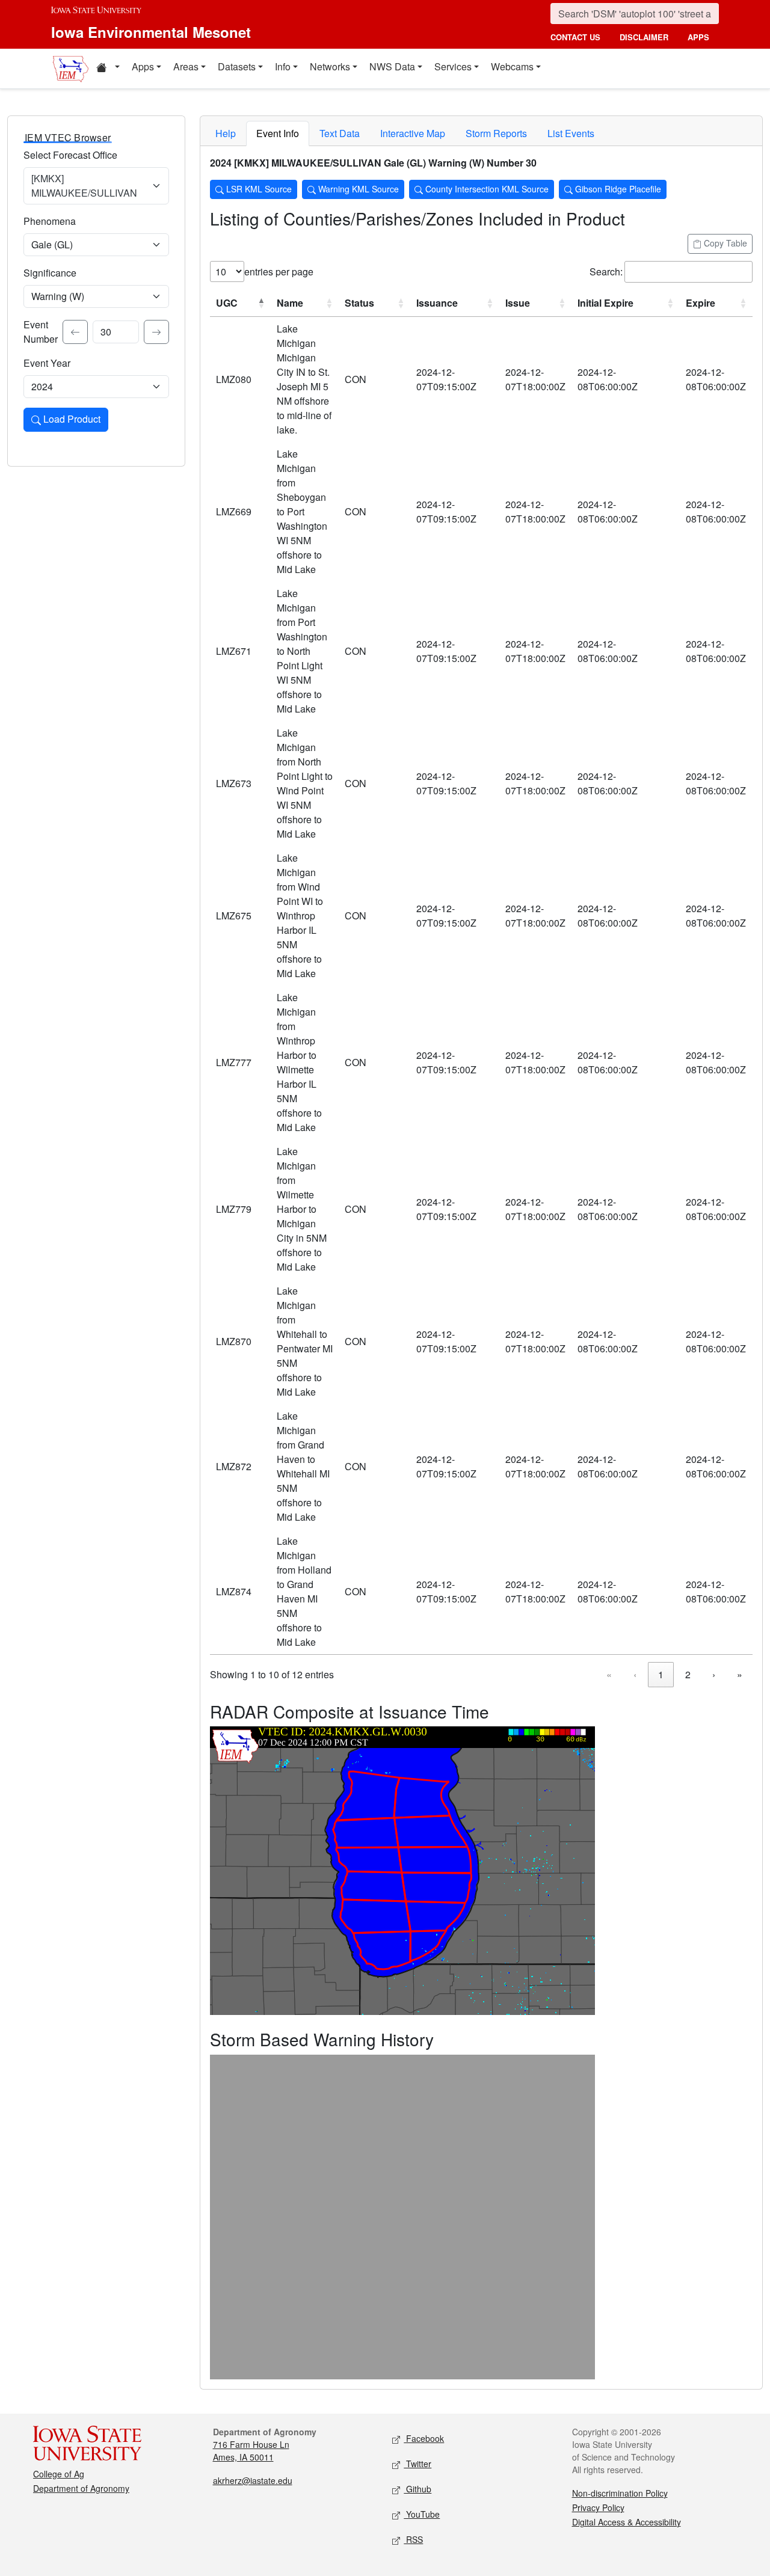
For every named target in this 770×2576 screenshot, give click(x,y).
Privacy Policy (598, 2507)
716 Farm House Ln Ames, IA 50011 (251, 2451)
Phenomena (50, 221)
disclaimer (644, 37)
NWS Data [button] (392, 66)
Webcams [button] (512, 66)
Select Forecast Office (70, 155)
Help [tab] (226, 133)
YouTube (422, 2514)
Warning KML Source (357, 189)
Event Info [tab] (278, 133)
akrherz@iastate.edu (253, 2480)
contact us (575, 37)
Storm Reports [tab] (496, 133)
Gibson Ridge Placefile (617, 189)
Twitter (417, 2464)
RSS (413, 2539)
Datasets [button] (237, 66)
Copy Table (724, 243)
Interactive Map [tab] (413, 133)
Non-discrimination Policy (620, 2493)
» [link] (740, 1674)
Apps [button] (143, 66)
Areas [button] (186, 66)
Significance (50, 273)
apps (698, 37)
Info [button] (283, 66)
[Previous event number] (75, 332)
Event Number (41, 332)
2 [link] (688, 1674)
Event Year (47, 363)
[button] (108, 69)
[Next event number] (156, 332)
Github (417, 2489)
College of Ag (59, 2474)
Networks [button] (330, 66)
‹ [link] (635, 1674)
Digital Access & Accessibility (627, 2522)
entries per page (279, 271)
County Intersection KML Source (486, 189)
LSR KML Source (258, 189)
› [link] (714, 1674)
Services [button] (453, 66)
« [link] (609, 1674)
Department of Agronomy (81, 2488)
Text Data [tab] (340, 133)
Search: (606, 271)
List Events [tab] (571, 133)
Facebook (424, 2438)
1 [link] (661, 1674)
